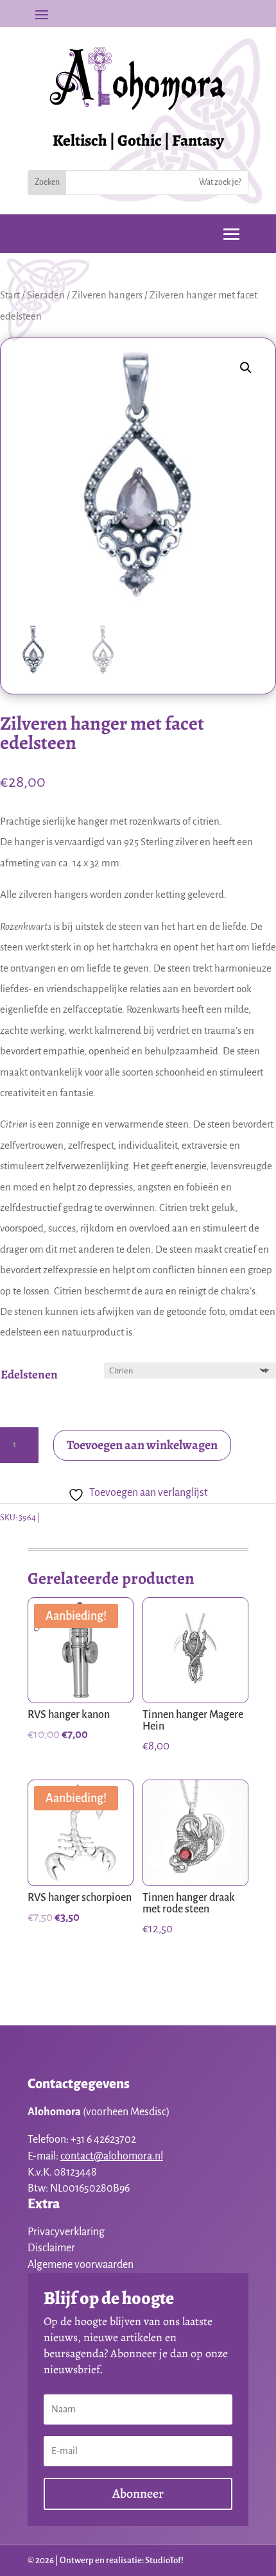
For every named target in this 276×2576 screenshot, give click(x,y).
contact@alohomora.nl (112, 2156)
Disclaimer (51, 2248)
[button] (246, 368)
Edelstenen (29, 1375)
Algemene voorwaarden (81, 2265)
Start (10, 295)
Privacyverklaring (66, 2232)
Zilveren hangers (107, 295)
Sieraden (46, 295)
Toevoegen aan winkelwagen (142, 1445)
